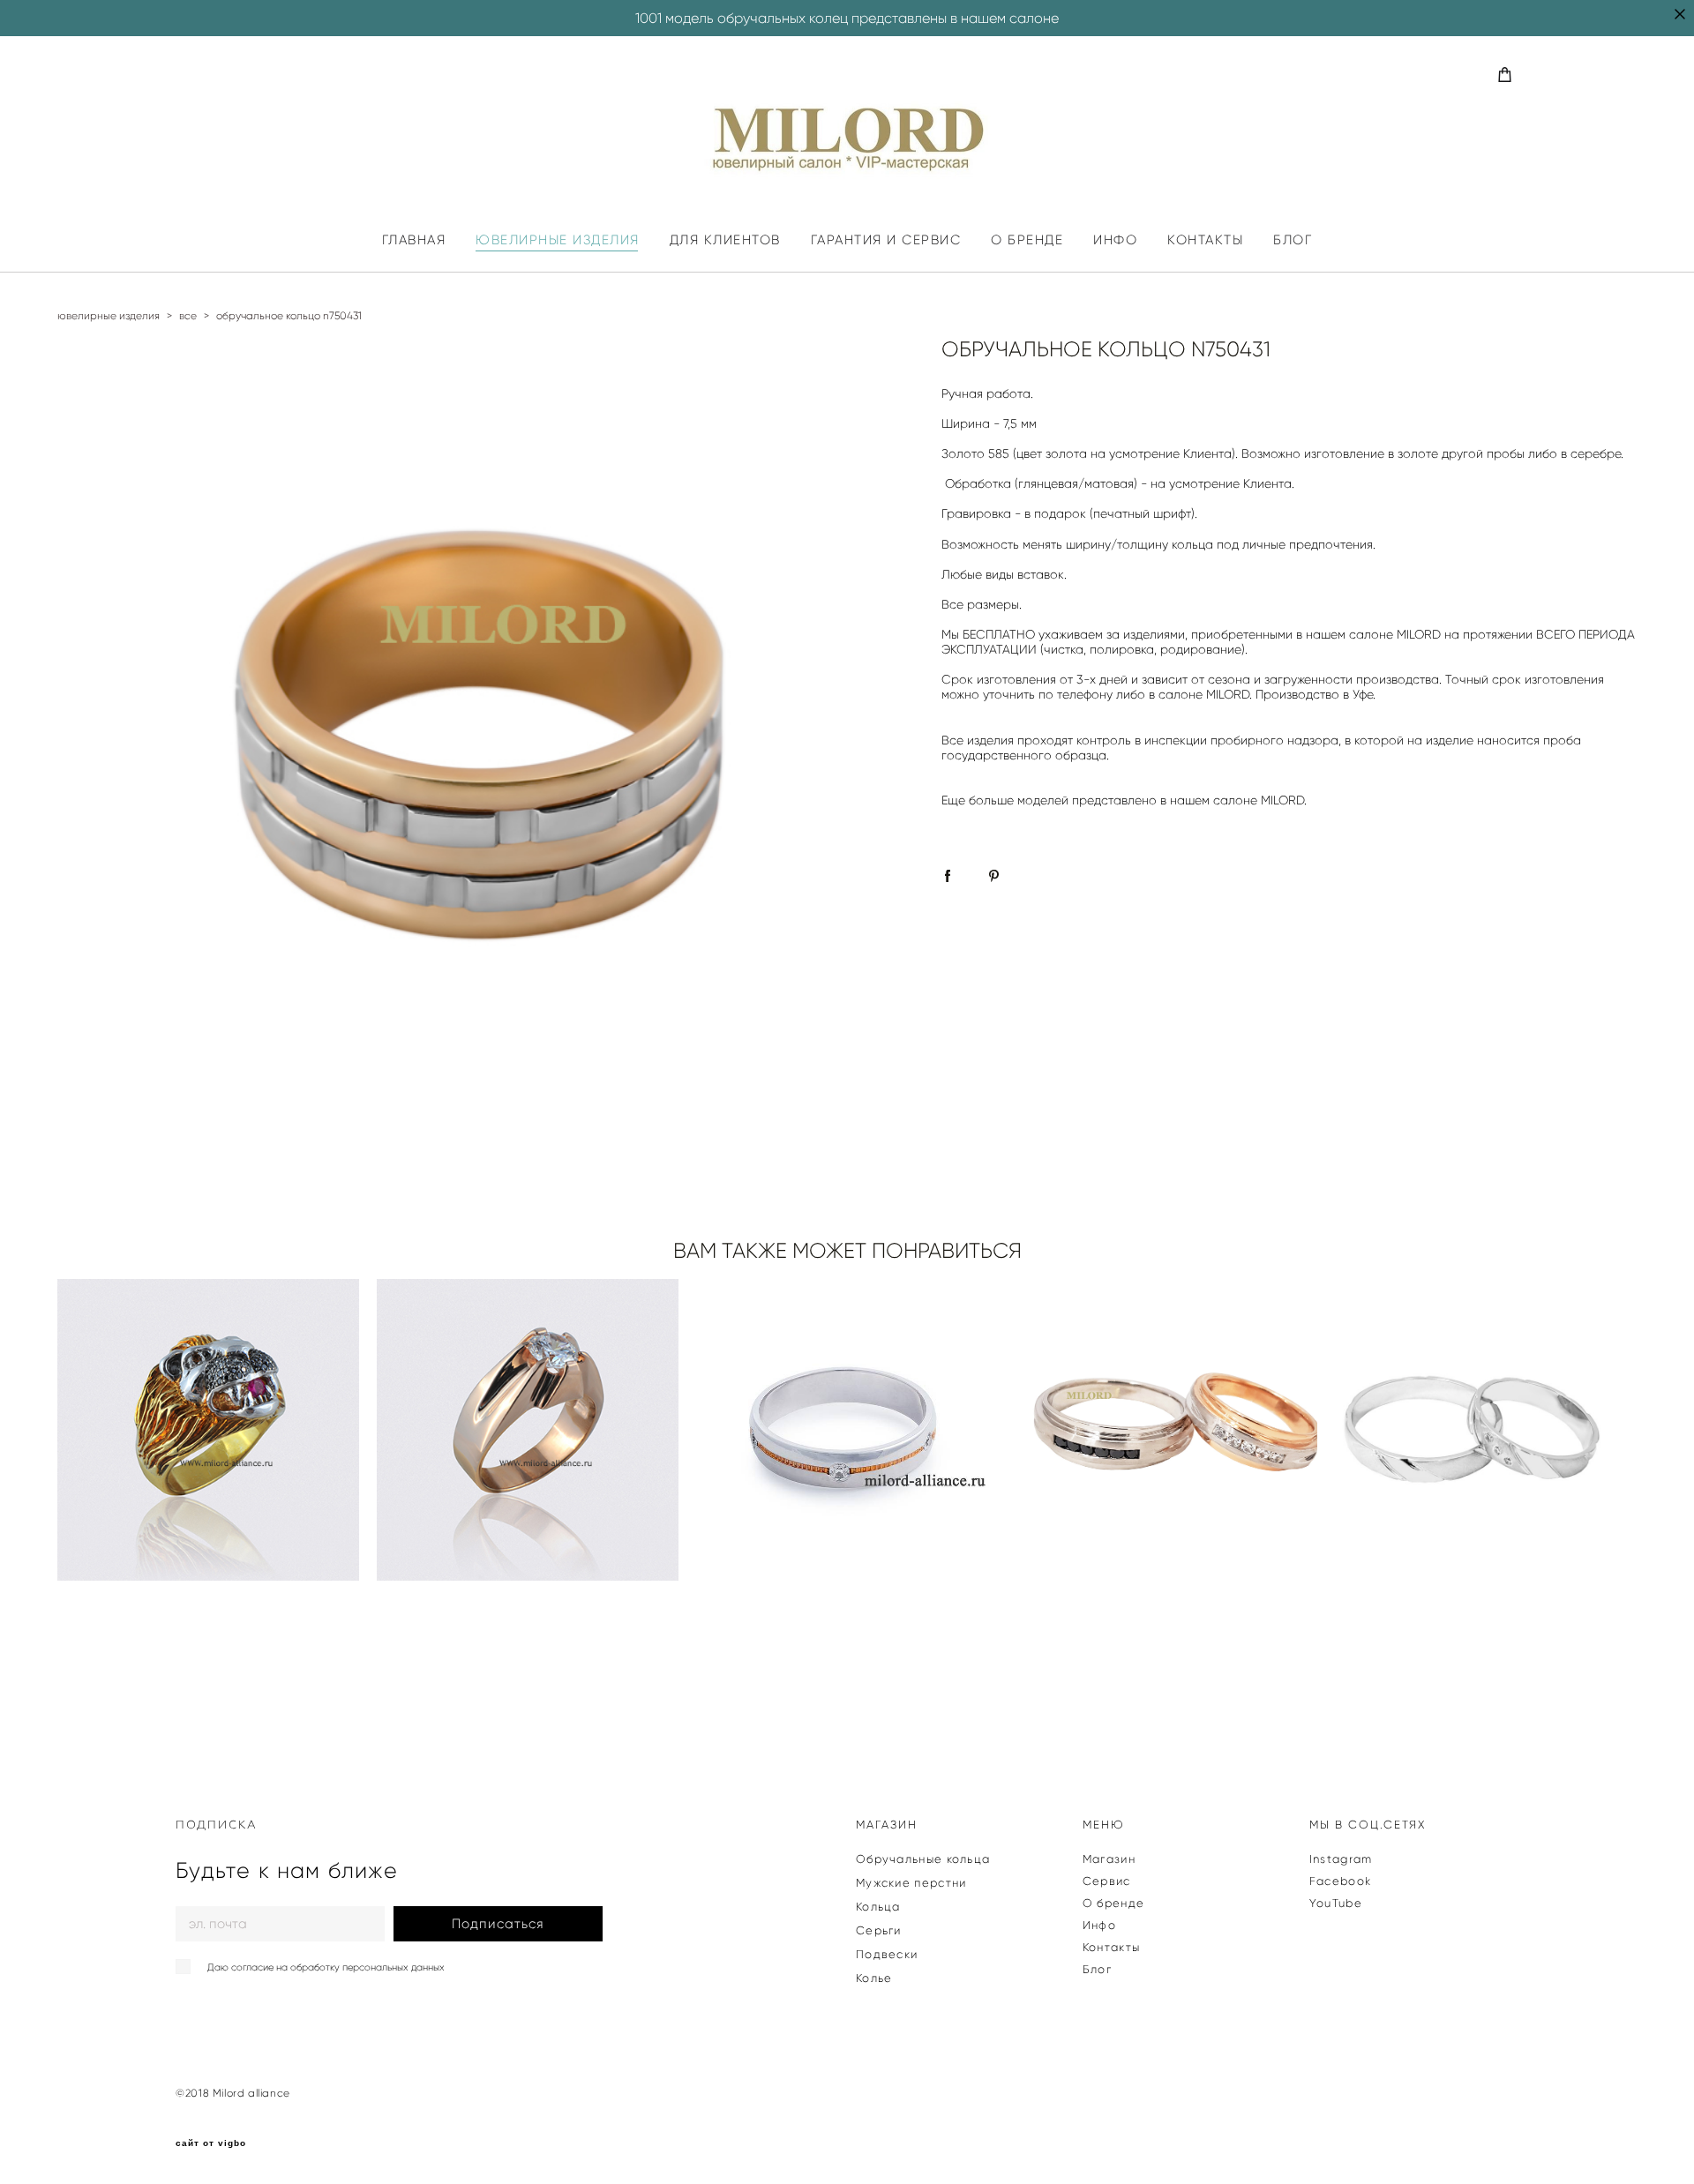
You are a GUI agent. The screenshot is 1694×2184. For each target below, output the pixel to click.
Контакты (1111, 1947)
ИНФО (1115, 240)
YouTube (1336, 1903)
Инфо (1099, 1925)
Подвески (887, 1954)
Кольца (878, 1907)
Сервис (1107, 1881)
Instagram (1341, 1859)
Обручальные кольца (923, 1859)
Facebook (1340, 1881)
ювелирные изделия (109, 315)
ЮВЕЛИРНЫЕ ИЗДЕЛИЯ (558, 240)
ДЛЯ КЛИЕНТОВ (725, 240)
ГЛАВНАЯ (414, 240)
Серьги (879, 1930)
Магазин (1109, 1859)
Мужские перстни (911, 1883)
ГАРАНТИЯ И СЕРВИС (886, 240)
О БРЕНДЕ (1027, 240)
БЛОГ (1293, 240)
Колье (874, 1978)
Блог (1097, 1969)
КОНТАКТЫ (1205, 240)
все (188, 315)
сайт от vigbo (211, 2143)
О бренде (1113, 1903)
